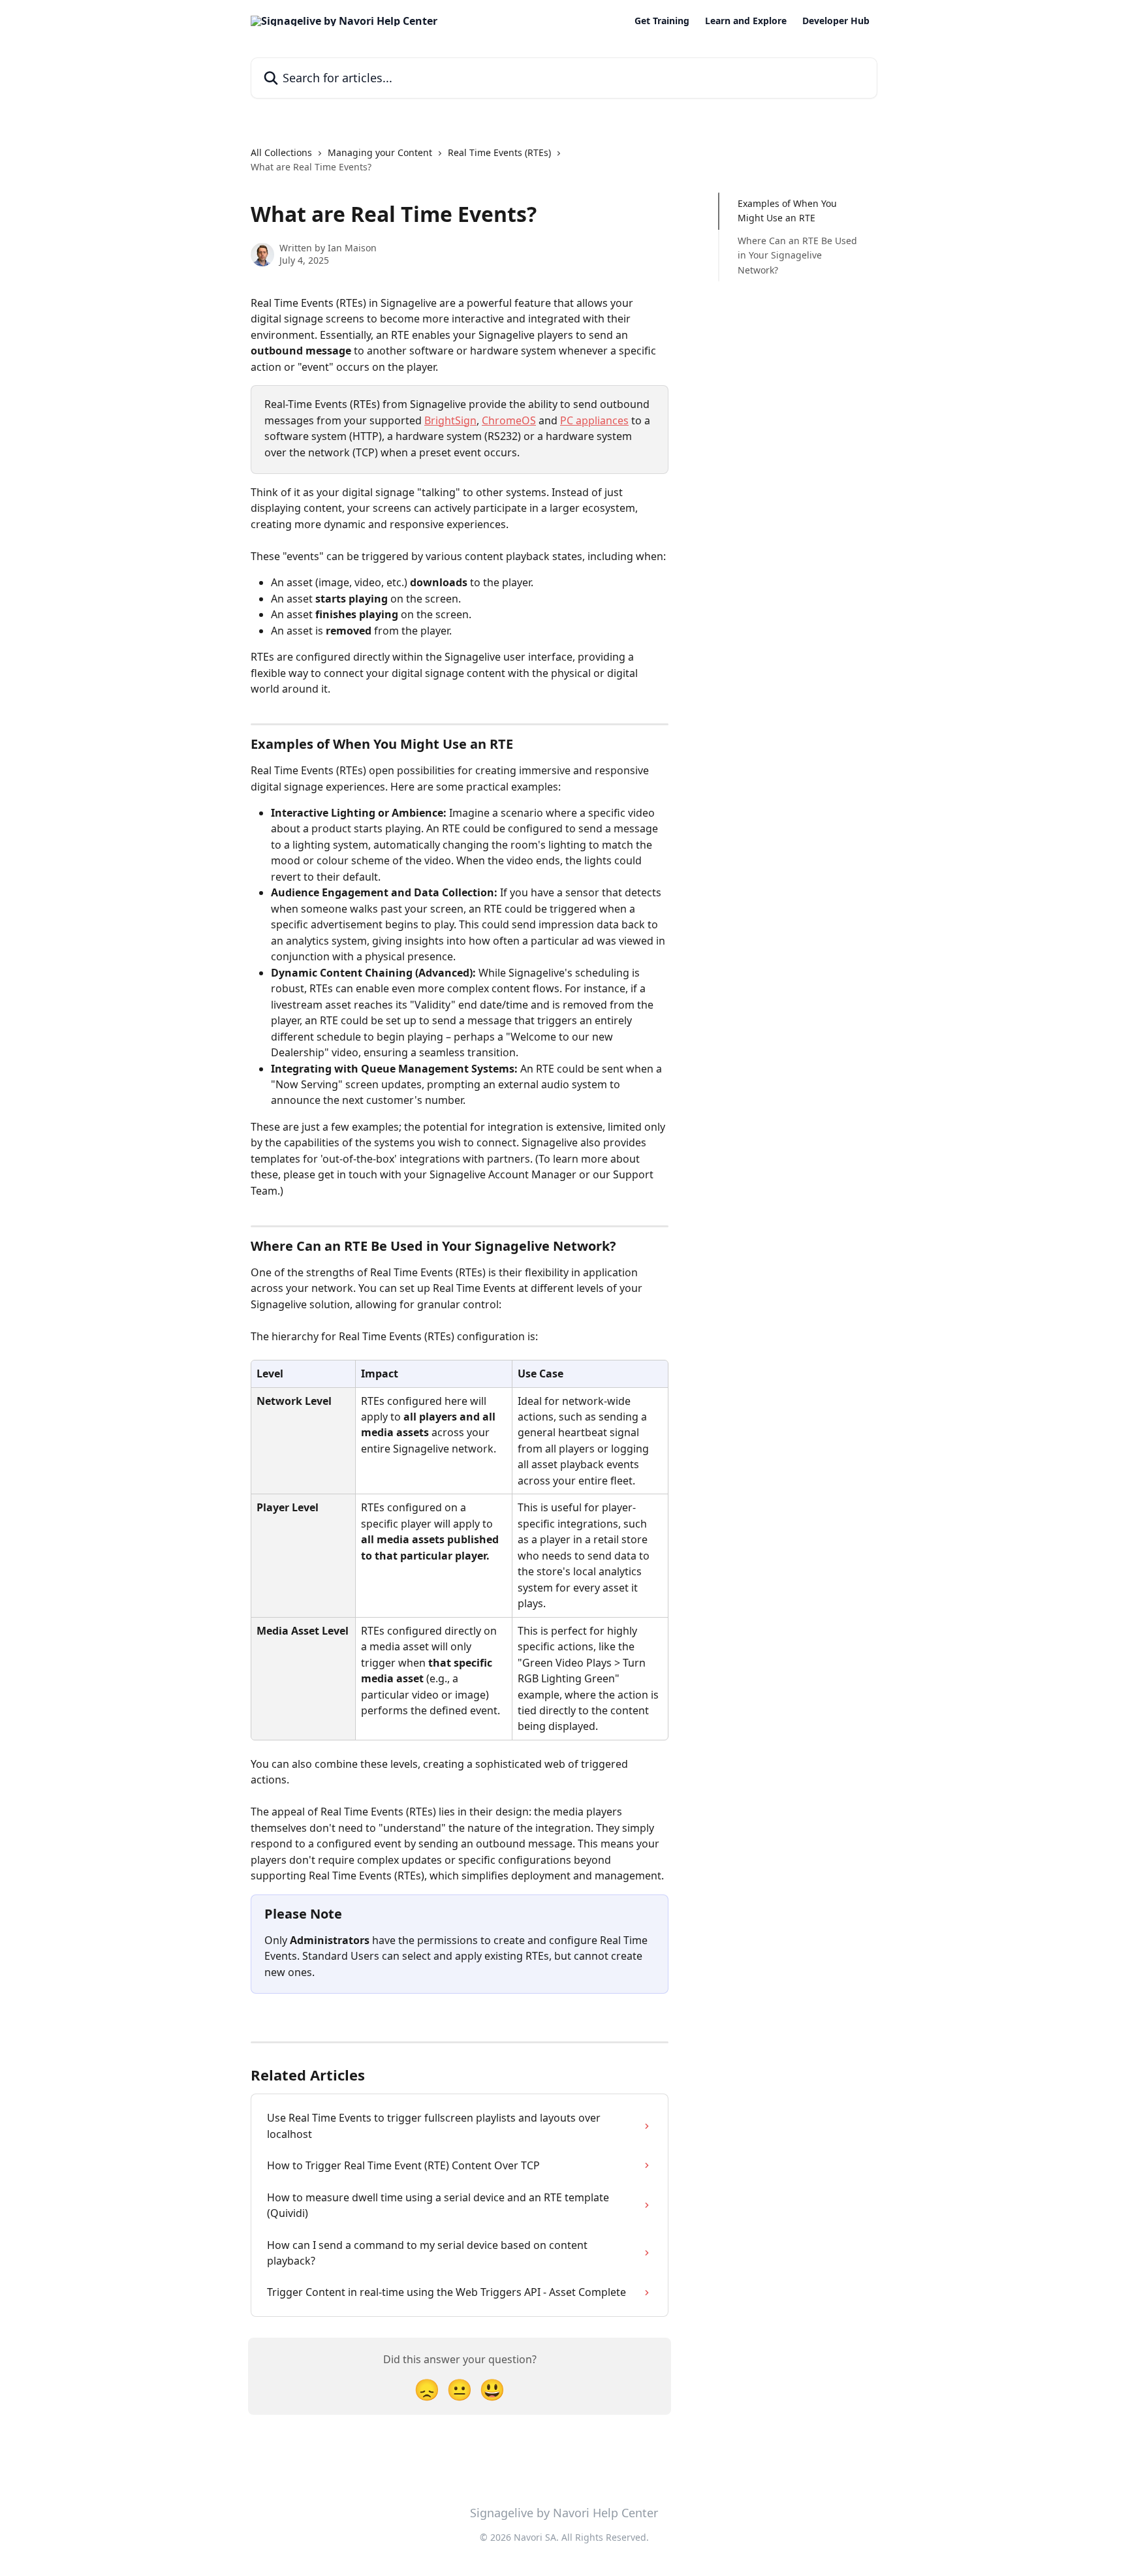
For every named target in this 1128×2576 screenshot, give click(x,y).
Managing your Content (380, 152)
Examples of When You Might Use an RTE (787, 211)
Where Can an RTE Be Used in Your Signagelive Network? (797, 255)
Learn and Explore (746, 21)
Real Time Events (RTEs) (499, 152)
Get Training (662, 21)
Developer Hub (836, 21)
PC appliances (594, 420)
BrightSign (450, 420)
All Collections (281, 152)
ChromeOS (509, 420)
